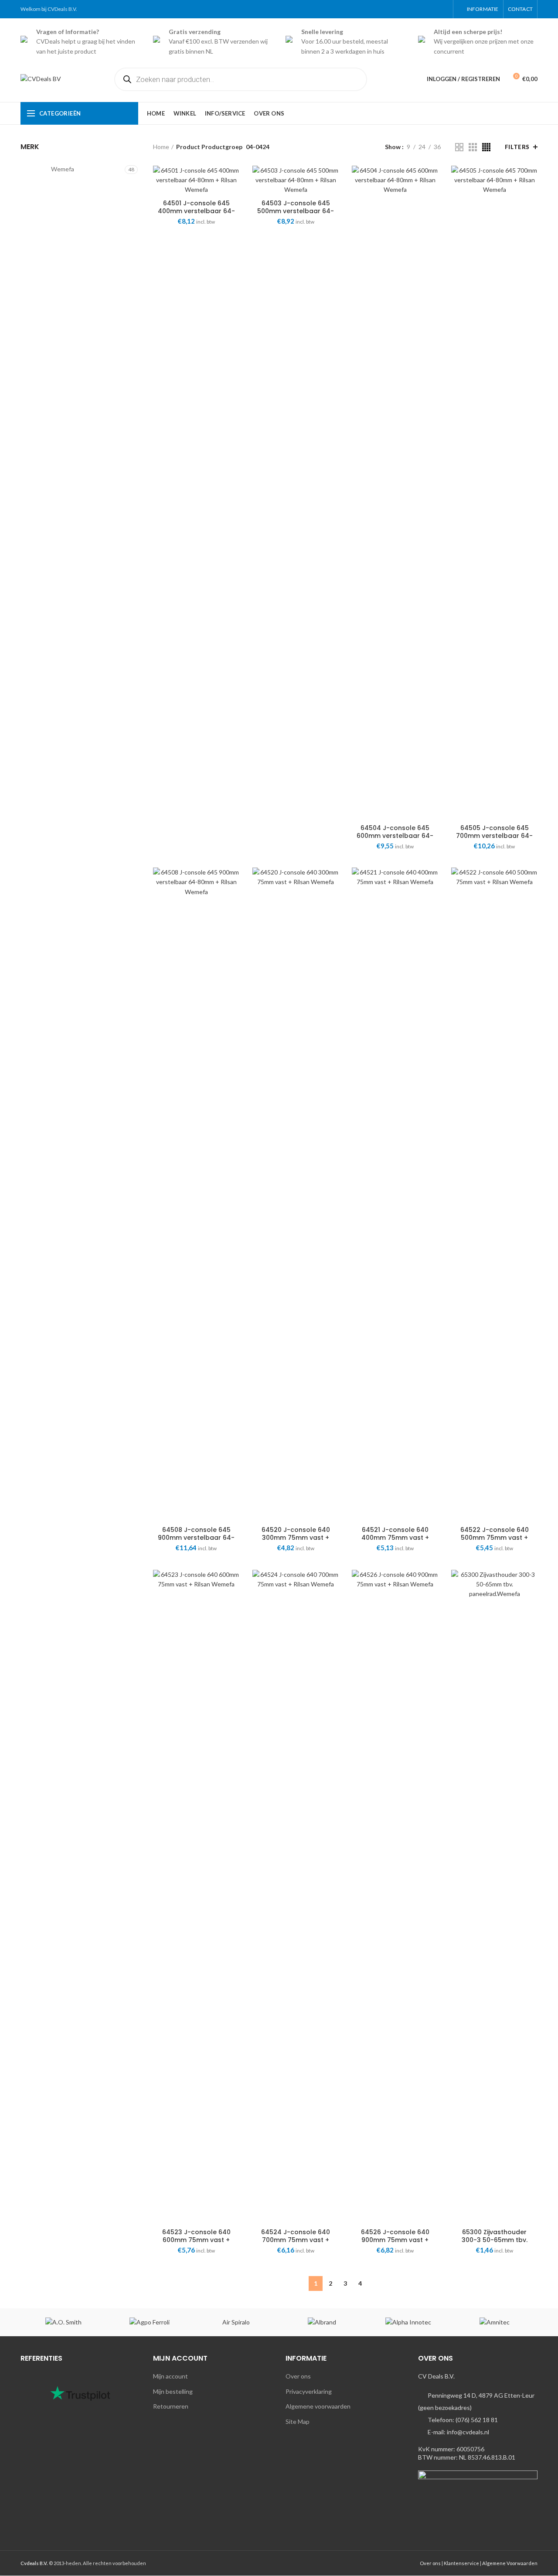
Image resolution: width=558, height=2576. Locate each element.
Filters (517, 147)
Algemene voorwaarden (318, 2406)
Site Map (298, 2421)
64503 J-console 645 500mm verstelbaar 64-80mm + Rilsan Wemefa (296, 211)
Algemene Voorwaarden (510, 2563)
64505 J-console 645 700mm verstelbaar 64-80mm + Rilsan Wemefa (494, 836)
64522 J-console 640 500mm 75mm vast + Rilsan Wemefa (495, 1538)
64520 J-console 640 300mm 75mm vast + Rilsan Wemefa (296, 1538)
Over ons (298, 2376)
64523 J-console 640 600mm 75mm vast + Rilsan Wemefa (196, 2240)
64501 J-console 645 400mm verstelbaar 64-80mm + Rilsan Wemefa (196, 211)
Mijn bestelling (173, 2391)
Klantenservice (461, 2563)
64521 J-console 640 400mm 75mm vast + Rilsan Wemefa (395, 1538)
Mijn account (170, 2376)
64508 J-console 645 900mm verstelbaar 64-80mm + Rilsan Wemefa (196, 1538)
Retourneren (171, 2406)
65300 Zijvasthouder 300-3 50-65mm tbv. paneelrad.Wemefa (495, 2240)
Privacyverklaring (309, 2391)
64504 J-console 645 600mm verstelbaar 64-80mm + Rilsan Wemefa (395, 836)
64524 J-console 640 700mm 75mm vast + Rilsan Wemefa (296, 2240)
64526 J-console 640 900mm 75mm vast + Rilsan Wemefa (395, 2240)
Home (161, 147)
